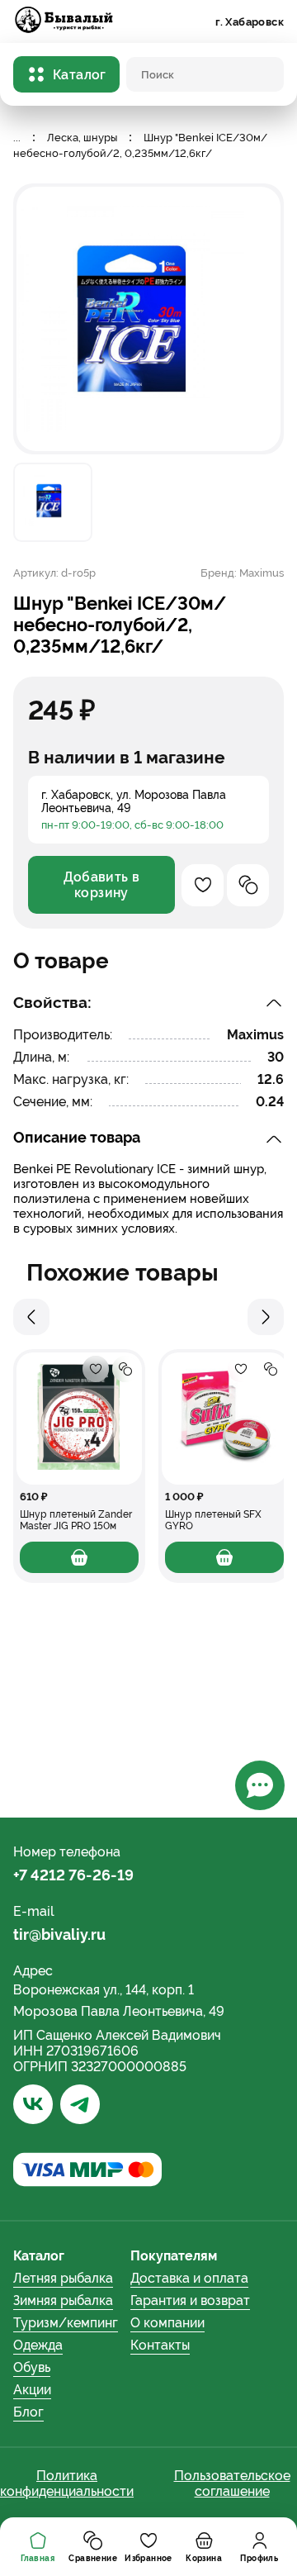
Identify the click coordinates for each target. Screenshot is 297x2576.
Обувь (32, 2367)
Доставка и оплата (189, 2278)
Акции (32, 2390)
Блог (28, 2412)
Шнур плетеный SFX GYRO (213, 1520)
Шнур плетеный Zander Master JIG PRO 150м (76, 1520)
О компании (167, 2323)
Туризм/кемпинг (66, 2323)
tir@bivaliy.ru (59, 1934)
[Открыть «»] (79, 1419)
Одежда (38, 2345)
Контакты (160, 2345)
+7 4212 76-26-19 (73, 1875)
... (17, 138)
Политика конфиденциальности (67, 2483)
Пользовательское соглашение (232, 2483)
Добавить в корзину (102, 885)
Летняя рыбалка (63, 2278)
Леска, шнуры (82, 138)
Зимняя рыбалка (63, 2300)
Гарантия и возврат (190, 2300)
